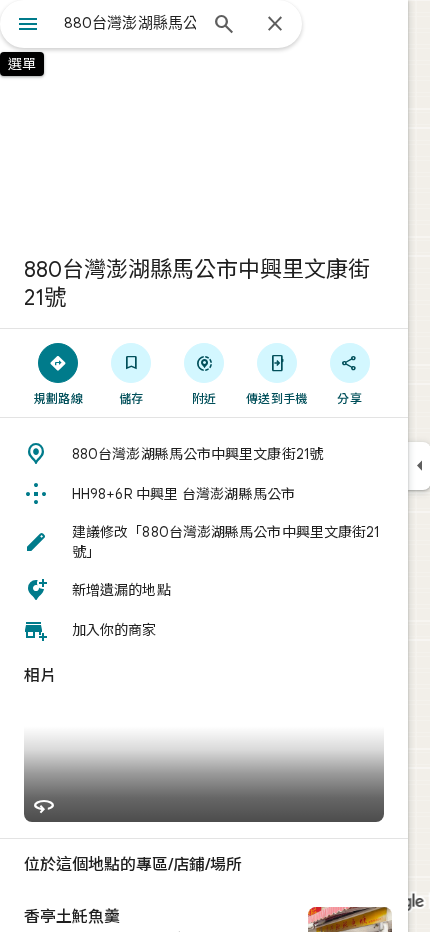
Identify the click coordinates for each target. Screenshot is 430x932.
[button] (204, 454)
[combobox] (130, 23)
